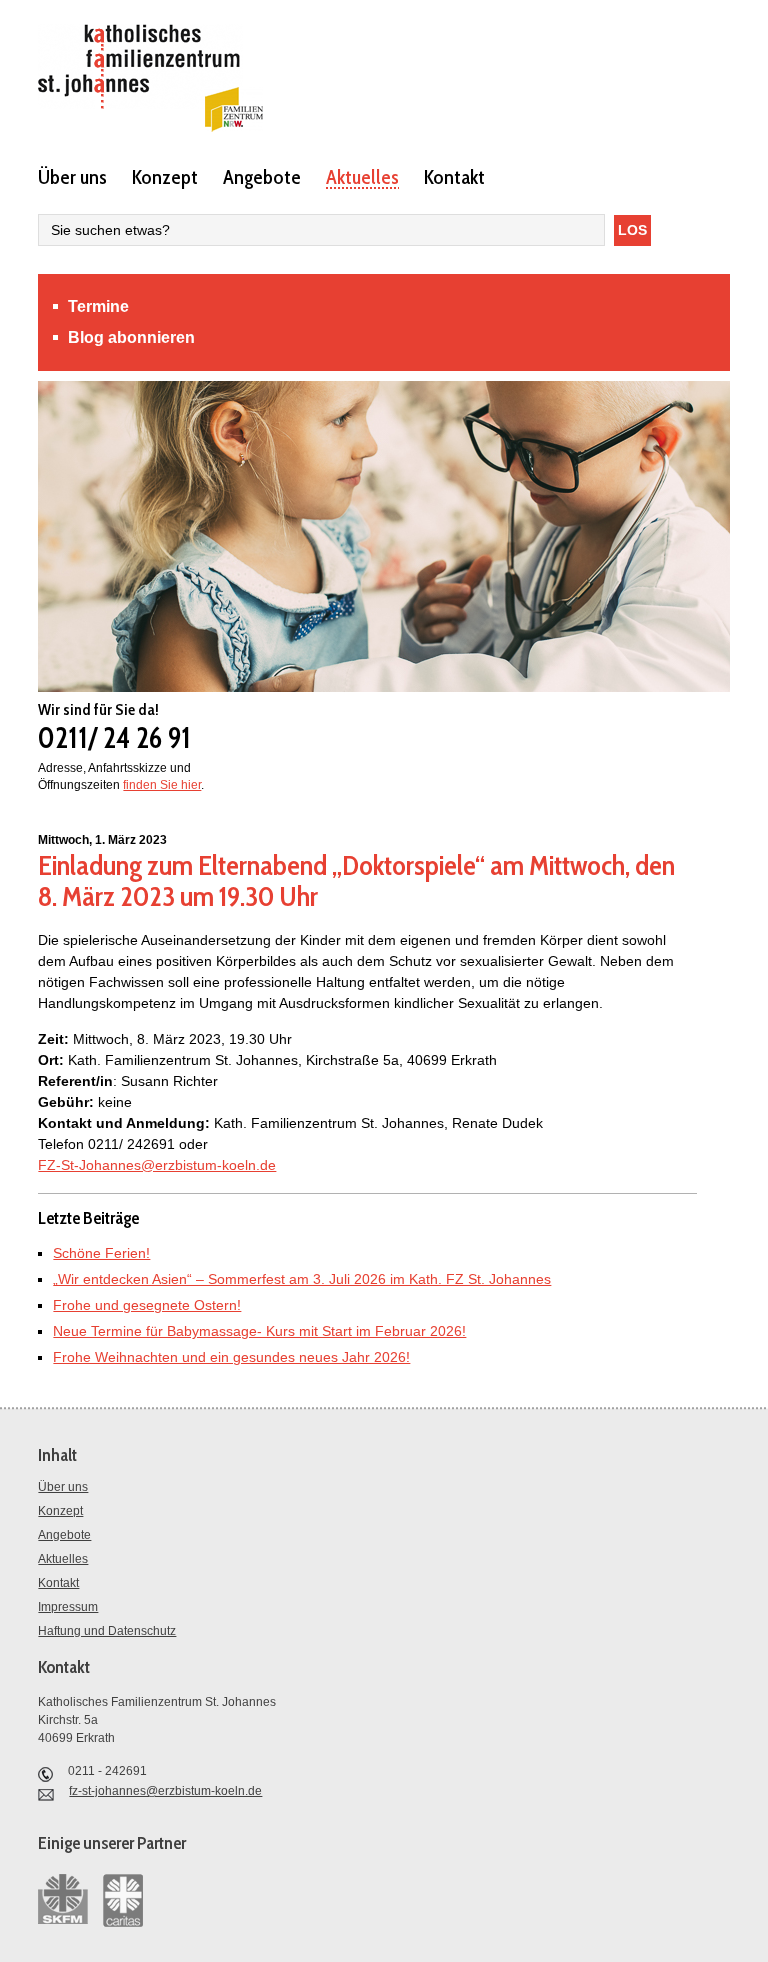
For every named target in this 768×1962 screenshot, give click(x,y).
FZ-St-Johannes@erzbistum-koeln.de (157, 1165)
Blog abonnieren (131, 337)
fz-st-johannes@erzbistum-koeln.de (165, 1791)
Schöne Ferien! (101, 1253)
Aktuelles (362, 176)
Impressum (68, 1607)
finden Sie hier (162, 785)
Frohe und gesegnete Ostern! (147, 1305)
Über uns (72, 176)
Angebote (262, 176)
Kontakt (454, 176)
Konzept (165, 176)
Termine (98, 306)
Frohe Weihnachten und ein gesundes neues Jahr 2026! (231, 1357)
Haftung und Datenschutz (107, 1631)
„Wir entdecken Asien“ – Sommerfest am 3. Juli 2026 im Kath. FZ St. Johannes (302, 1279)
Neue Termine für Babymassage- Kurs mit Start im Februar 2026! (259, 1331)
